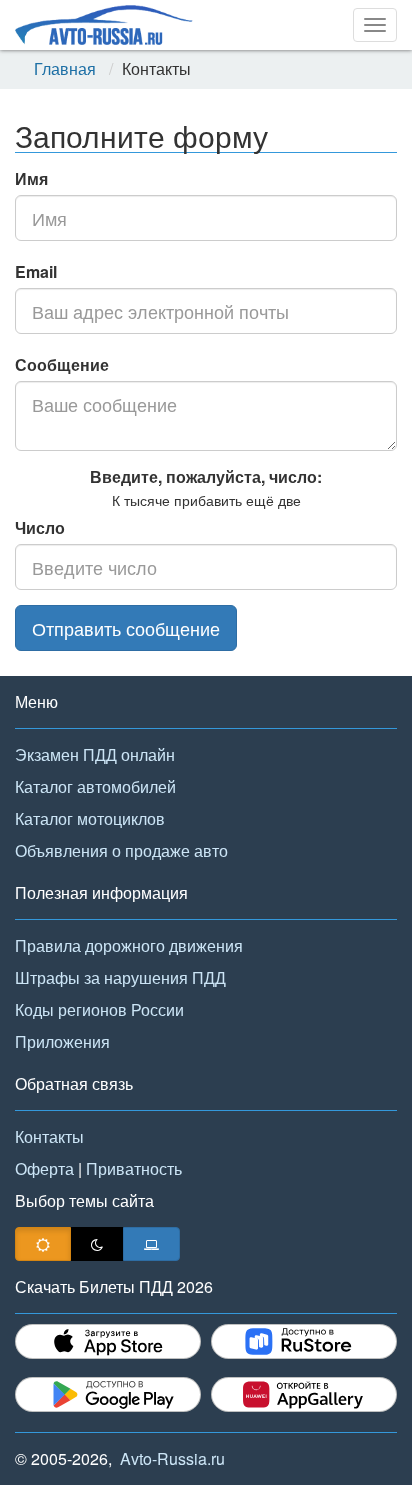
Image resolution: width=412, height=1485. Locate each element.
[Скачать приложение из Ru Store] (304, 1341)
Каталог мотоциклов (90, 818)
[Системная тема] (151, 1244)
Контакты (49, 1136)
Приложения (62, 1041)
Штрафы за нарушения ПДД (120, 977)
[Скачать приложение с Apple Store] (108, 1341)
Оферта (44, 1168)
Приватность (134, 1168)
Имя (31, 178)
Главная (65, 69)
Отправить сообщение (126, 628)
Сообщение (62, 364)
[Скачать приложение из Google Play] (108, 1394)
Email (36, 271)
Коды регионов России (99, 1009)
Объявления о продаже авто (121, 850)
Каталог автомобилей (95, 786)
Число (40, 527)
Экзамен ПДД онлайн (95, 754)
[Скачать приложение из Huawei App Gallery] (304, 1394)
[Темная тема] (97, 1244)
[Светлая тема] (43, 1244)
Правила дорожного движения (129, 945)
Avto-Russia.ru (172, 1458)
